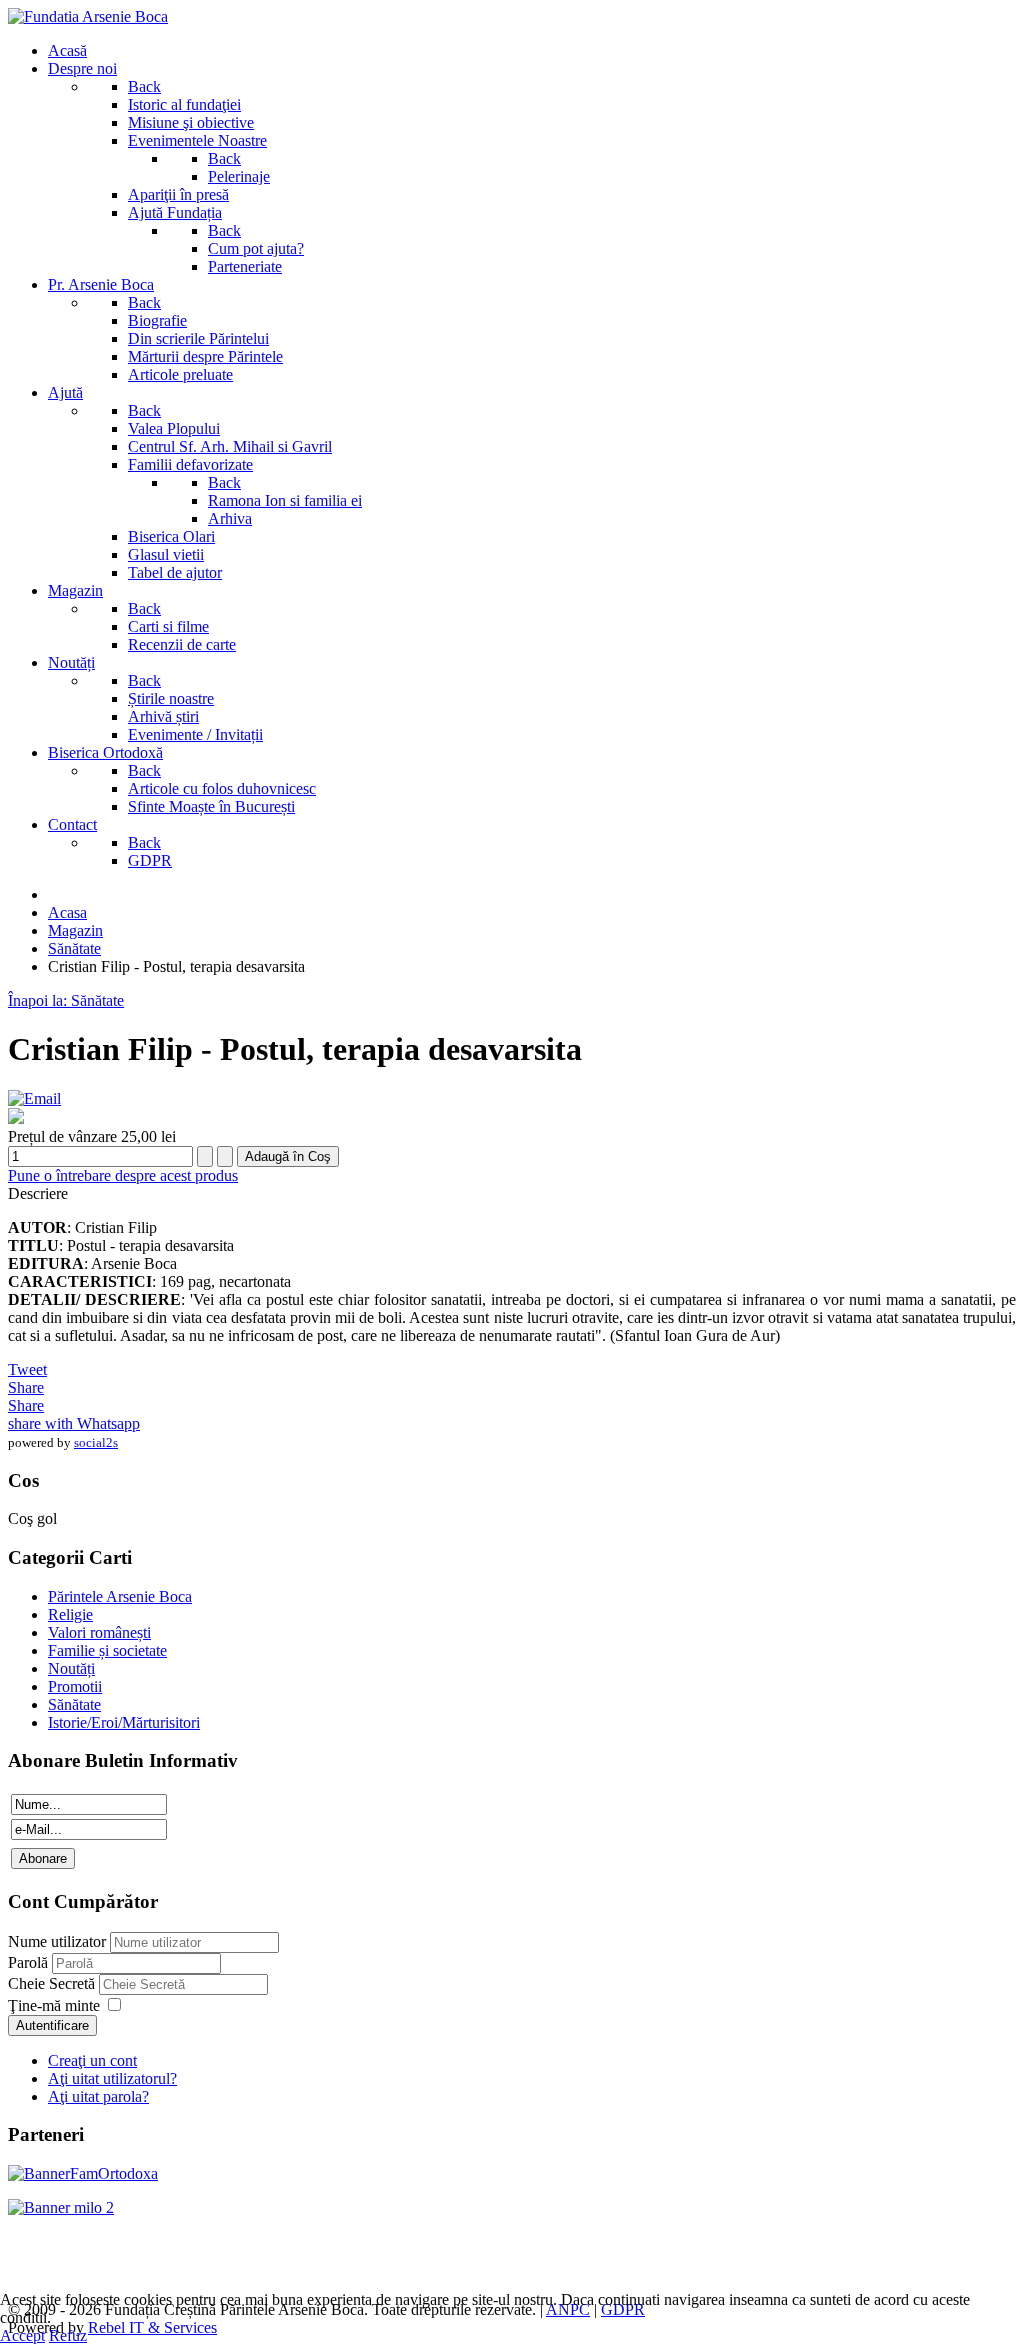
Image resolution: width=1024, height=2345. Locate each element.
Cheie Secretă (53, 1983)
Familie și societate (107, 1650)
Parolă (30, 1962)
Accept (22, 2335)
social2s (96, 1442)
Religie (70, 1614)
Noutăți (71, 1668)
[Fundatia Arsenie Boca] (88, 16)
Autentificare (52, 2025)
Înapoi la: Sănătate (66, 1000)
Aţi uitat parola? (98, 2096)
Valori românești (99, 1632)
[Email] (34, 1098)
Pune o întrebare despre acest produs (123, 1175)
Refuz (68, 2335)
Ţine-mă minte (54, 2005)
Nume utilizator (57, 1941)
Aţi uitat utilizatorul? (112, 2078)
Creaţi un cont (92, 2060)
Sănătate (74, 1704)
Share (26, 1387)
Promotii (75, 1686)
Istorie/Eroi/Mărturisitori (124, 1722)
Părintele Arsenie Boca (120, 1596)
